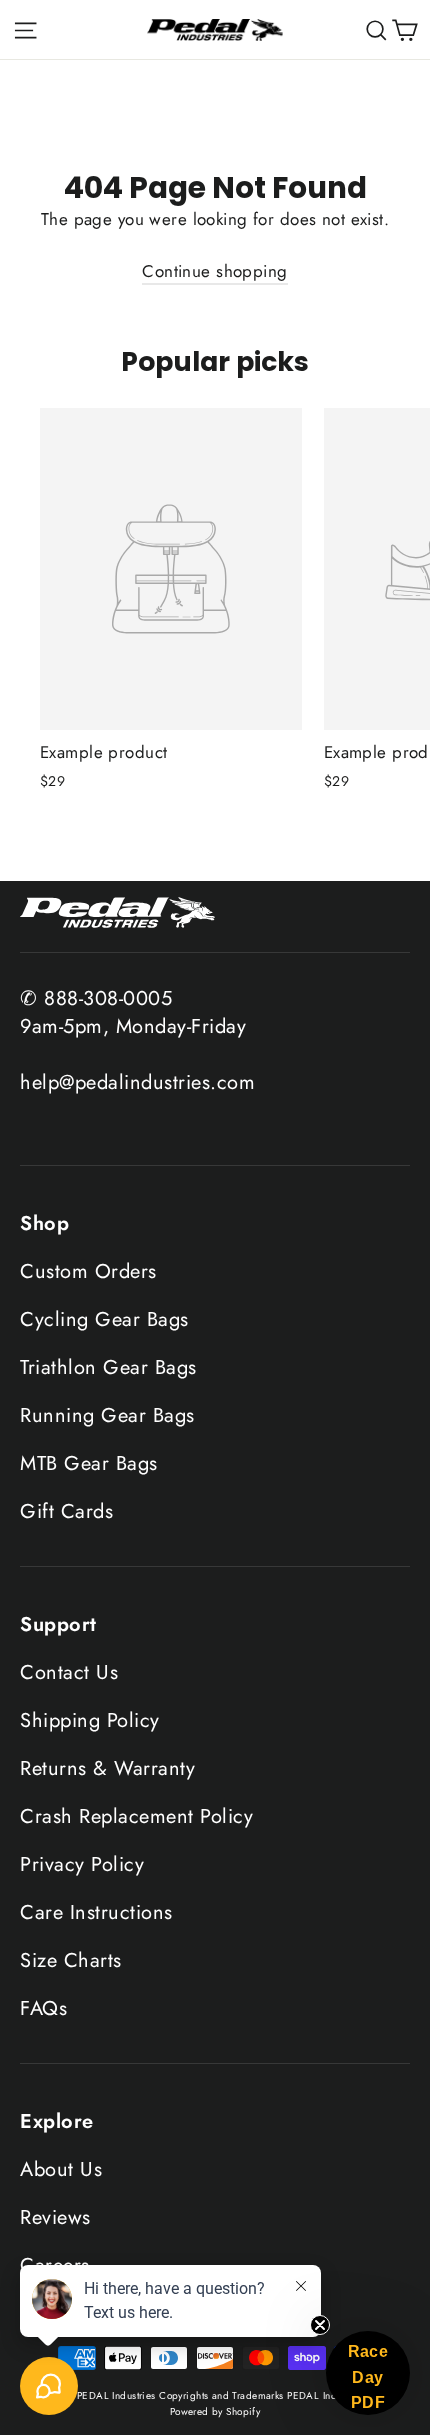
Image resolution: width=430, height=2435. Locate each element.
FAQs (43, 2008)
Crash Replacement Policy (136, 1816)
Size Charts (71, 1960)
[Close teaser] (320, 2325)
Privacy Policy (82, 1864)
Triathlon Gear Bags (108, 1367)
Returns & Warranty (107, 1768)
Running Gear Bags (107, 1415)
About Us (61, 2169)
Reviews (55, 2217)
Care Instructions (96, 1912)
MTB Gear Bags (89, 1463)
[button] (368, 2373)
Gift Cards (66, 1511)
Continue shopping (214, 271)
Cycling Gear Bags (104, 1319)
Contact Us (69, 1672)
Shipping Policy (90, 1720)
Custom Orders (88, 1271)
